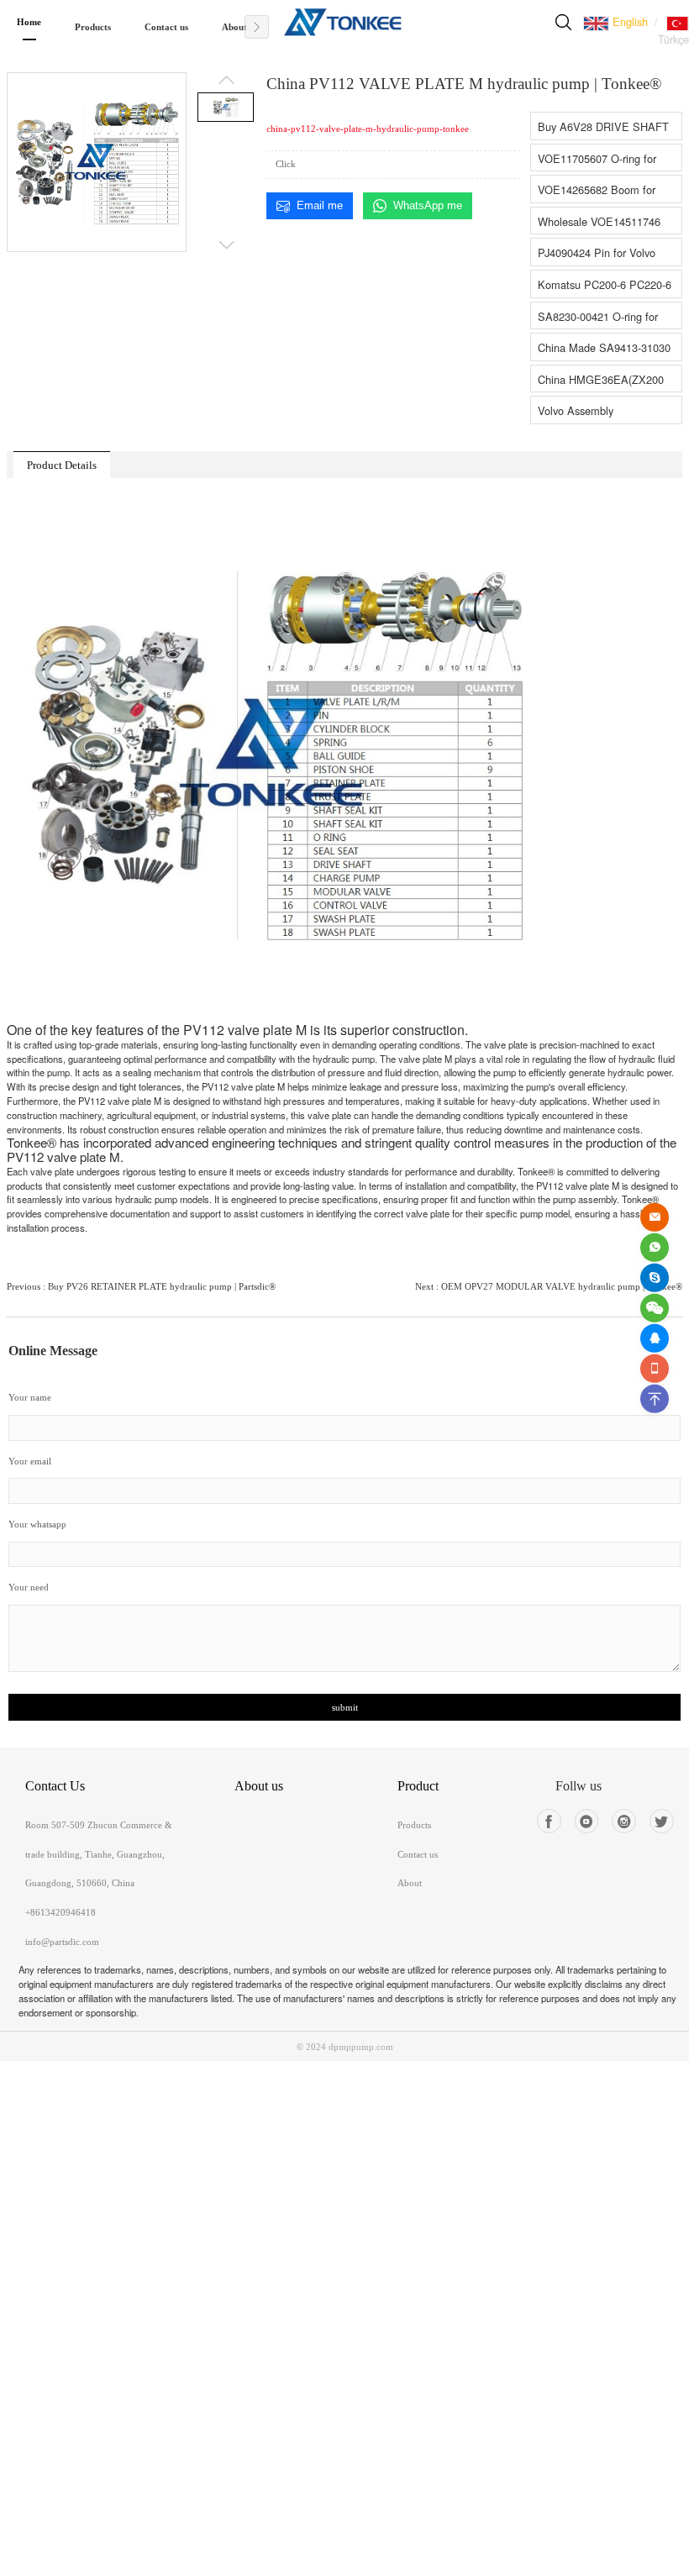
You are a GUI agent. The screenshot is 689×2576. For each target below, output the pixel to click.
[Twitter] (662, 1821)
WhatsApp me (428, 205)
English (629, 21)
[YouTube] (587, 1821)
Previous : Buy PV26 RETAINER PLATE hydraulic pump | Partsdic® (141, 1286)
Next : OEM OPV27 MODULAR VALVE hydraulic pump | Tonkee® (549, 1286)
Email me (320, 205)
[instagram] (624, 1821)
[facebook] (549, 1821)
